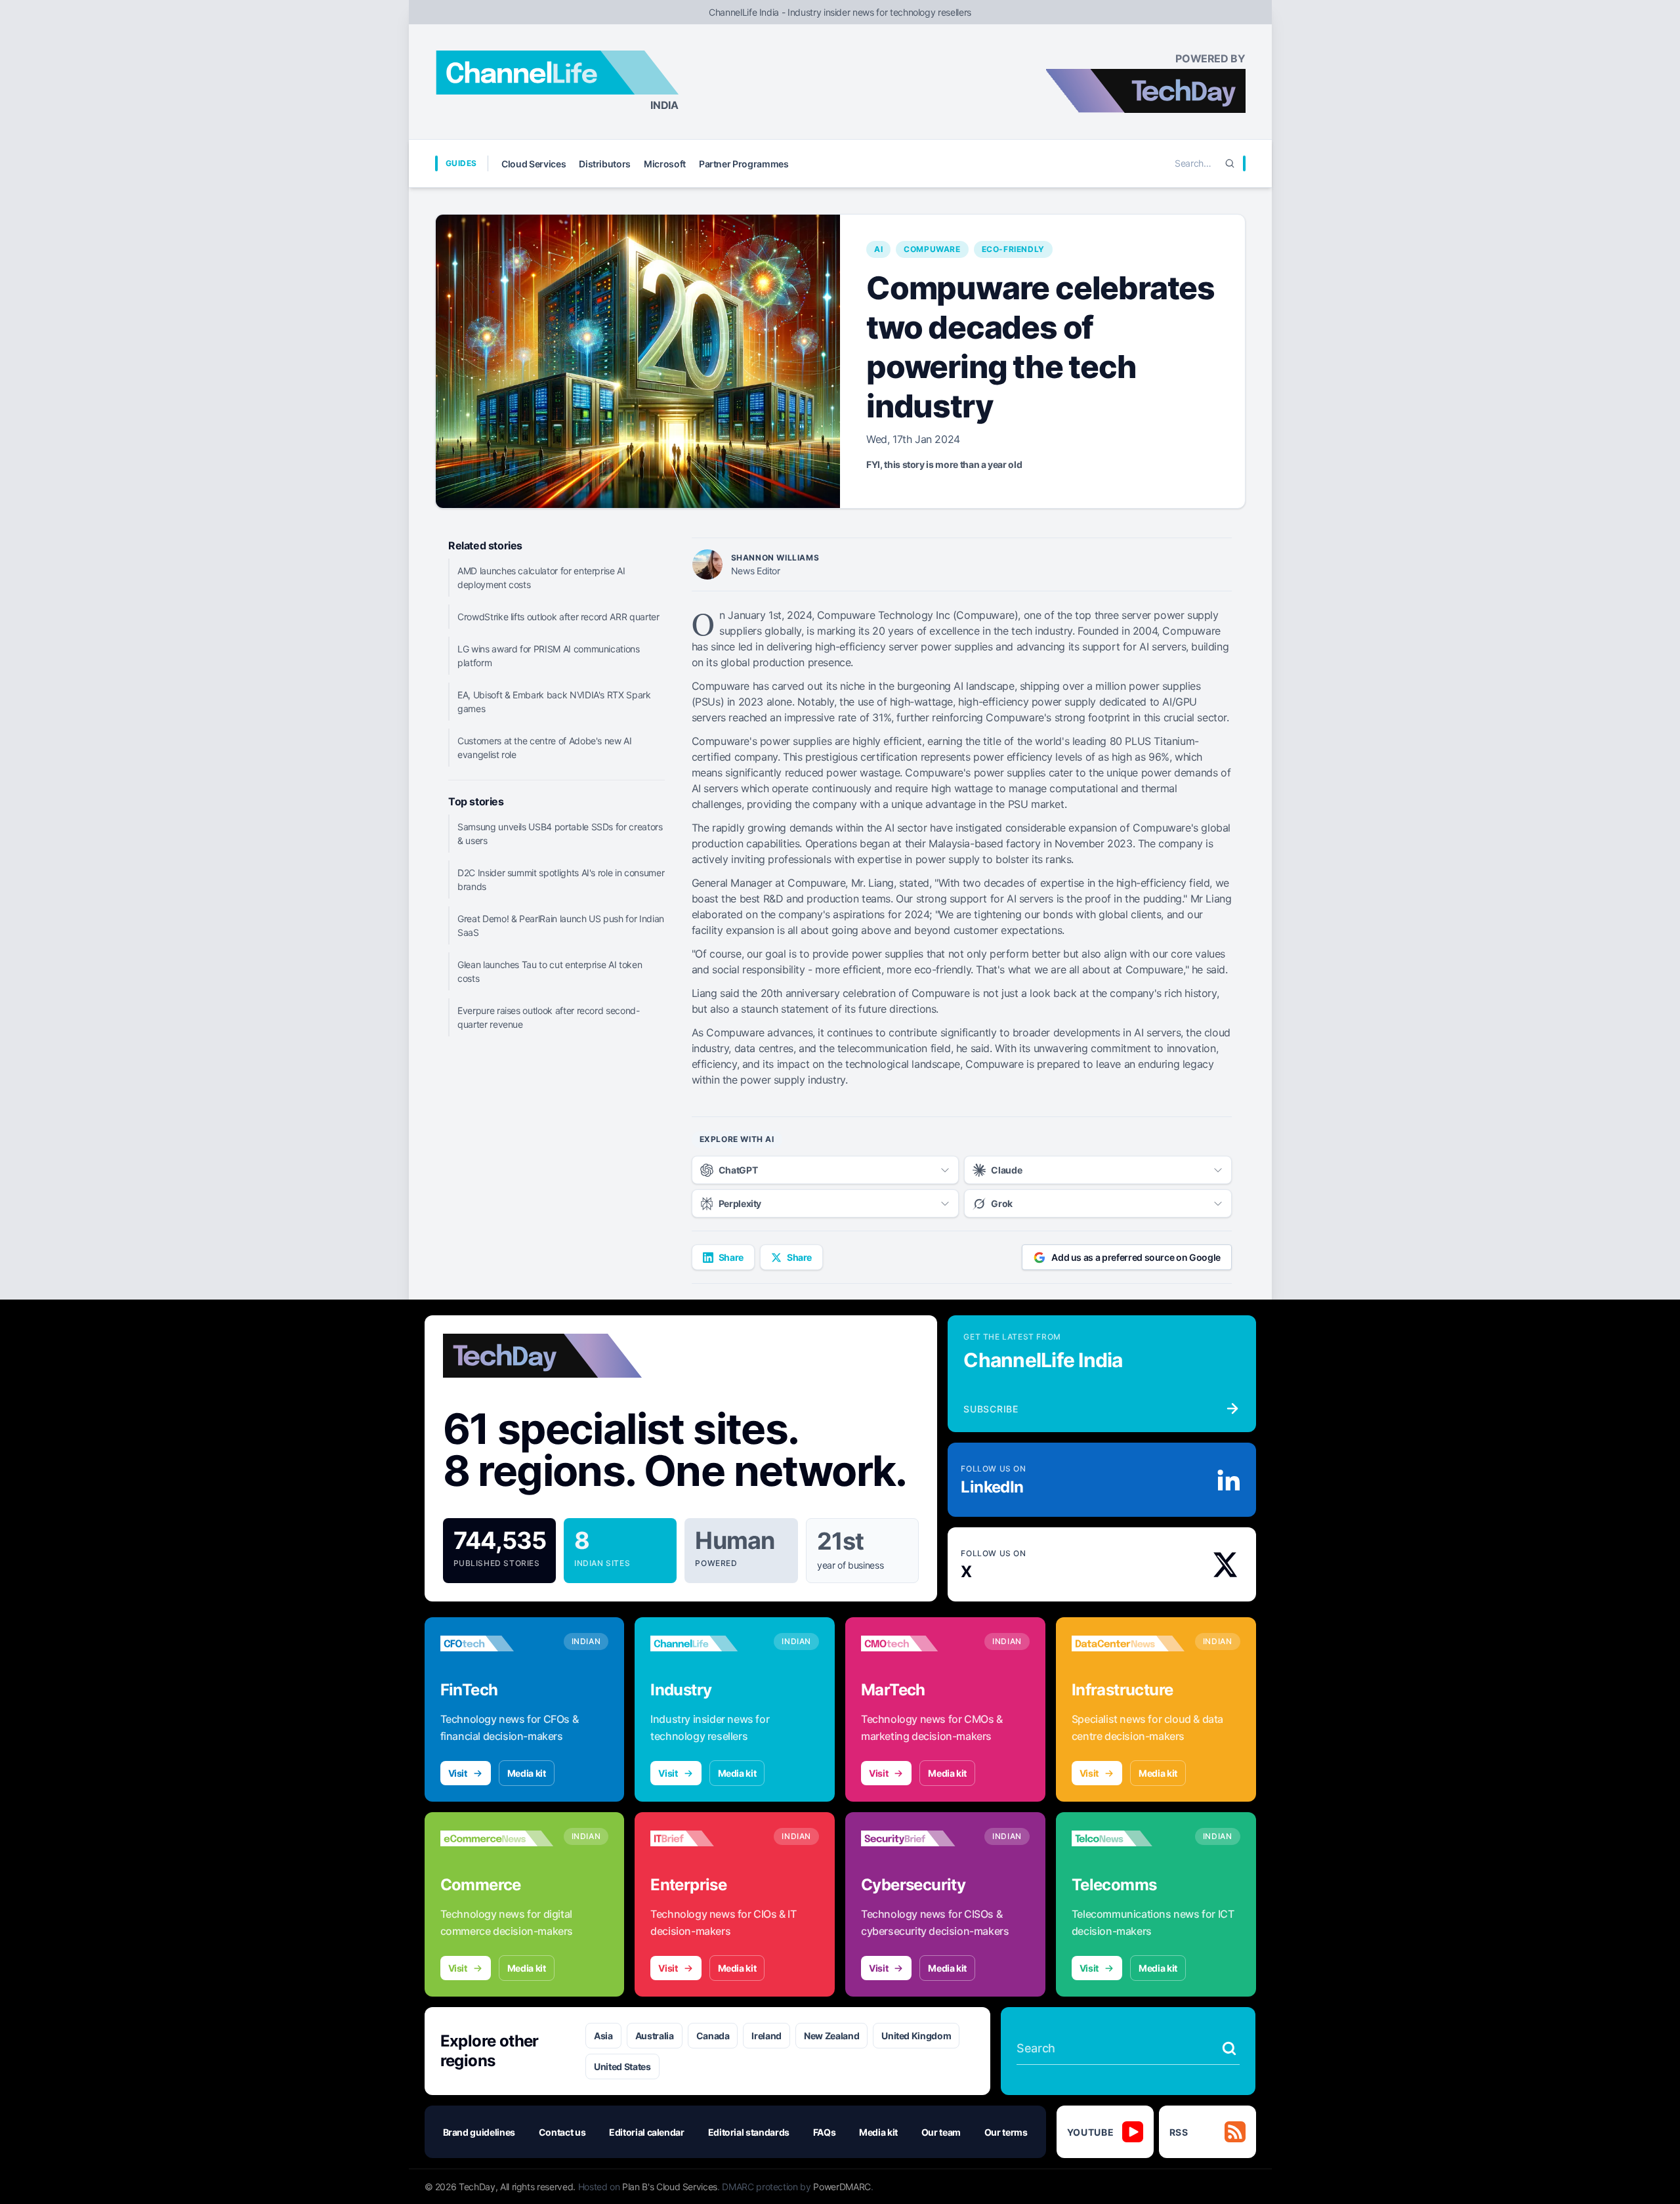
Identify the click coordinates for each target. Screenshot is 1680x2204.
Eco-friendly (1013, 249)
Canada (713, 2036)
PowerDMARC (842, 2187)
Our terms (1006, 2132)
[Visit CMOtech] (917, 1643)
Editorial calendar (647, 2132)
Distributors (605, 164)
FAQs (825, 2132)
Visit (458, 1773)
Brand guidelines (479, 2132)
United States (622, 2066)
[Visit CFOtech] (497, 1643)
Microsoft (665, 164)
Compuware (932, 249)
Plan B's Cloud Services (670, 2187)
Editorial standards (749, 2132)
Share (731, 1257)
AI (878, 249)
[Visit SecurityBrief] (917, 1838)
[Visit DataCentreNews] (1128, 1643)
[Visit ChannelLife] (707, 1643)
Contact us (562, 2132)
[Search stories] (1229, 2048)
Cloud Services (534, 164)
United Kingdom (916, 2036)
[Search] (1230, 163)
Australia (655, 2036)
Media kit (527, 1773)
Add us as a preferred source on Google (1136, 1257)
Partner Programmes (744, 164)
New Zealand (831, 2036)
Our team (941, 2132)
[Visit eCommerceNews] (497, 1838)
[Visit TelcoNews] (1128, 1838)
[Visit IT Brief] (707, 1838)
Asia (603, 2036)
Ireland (766, 2036)
